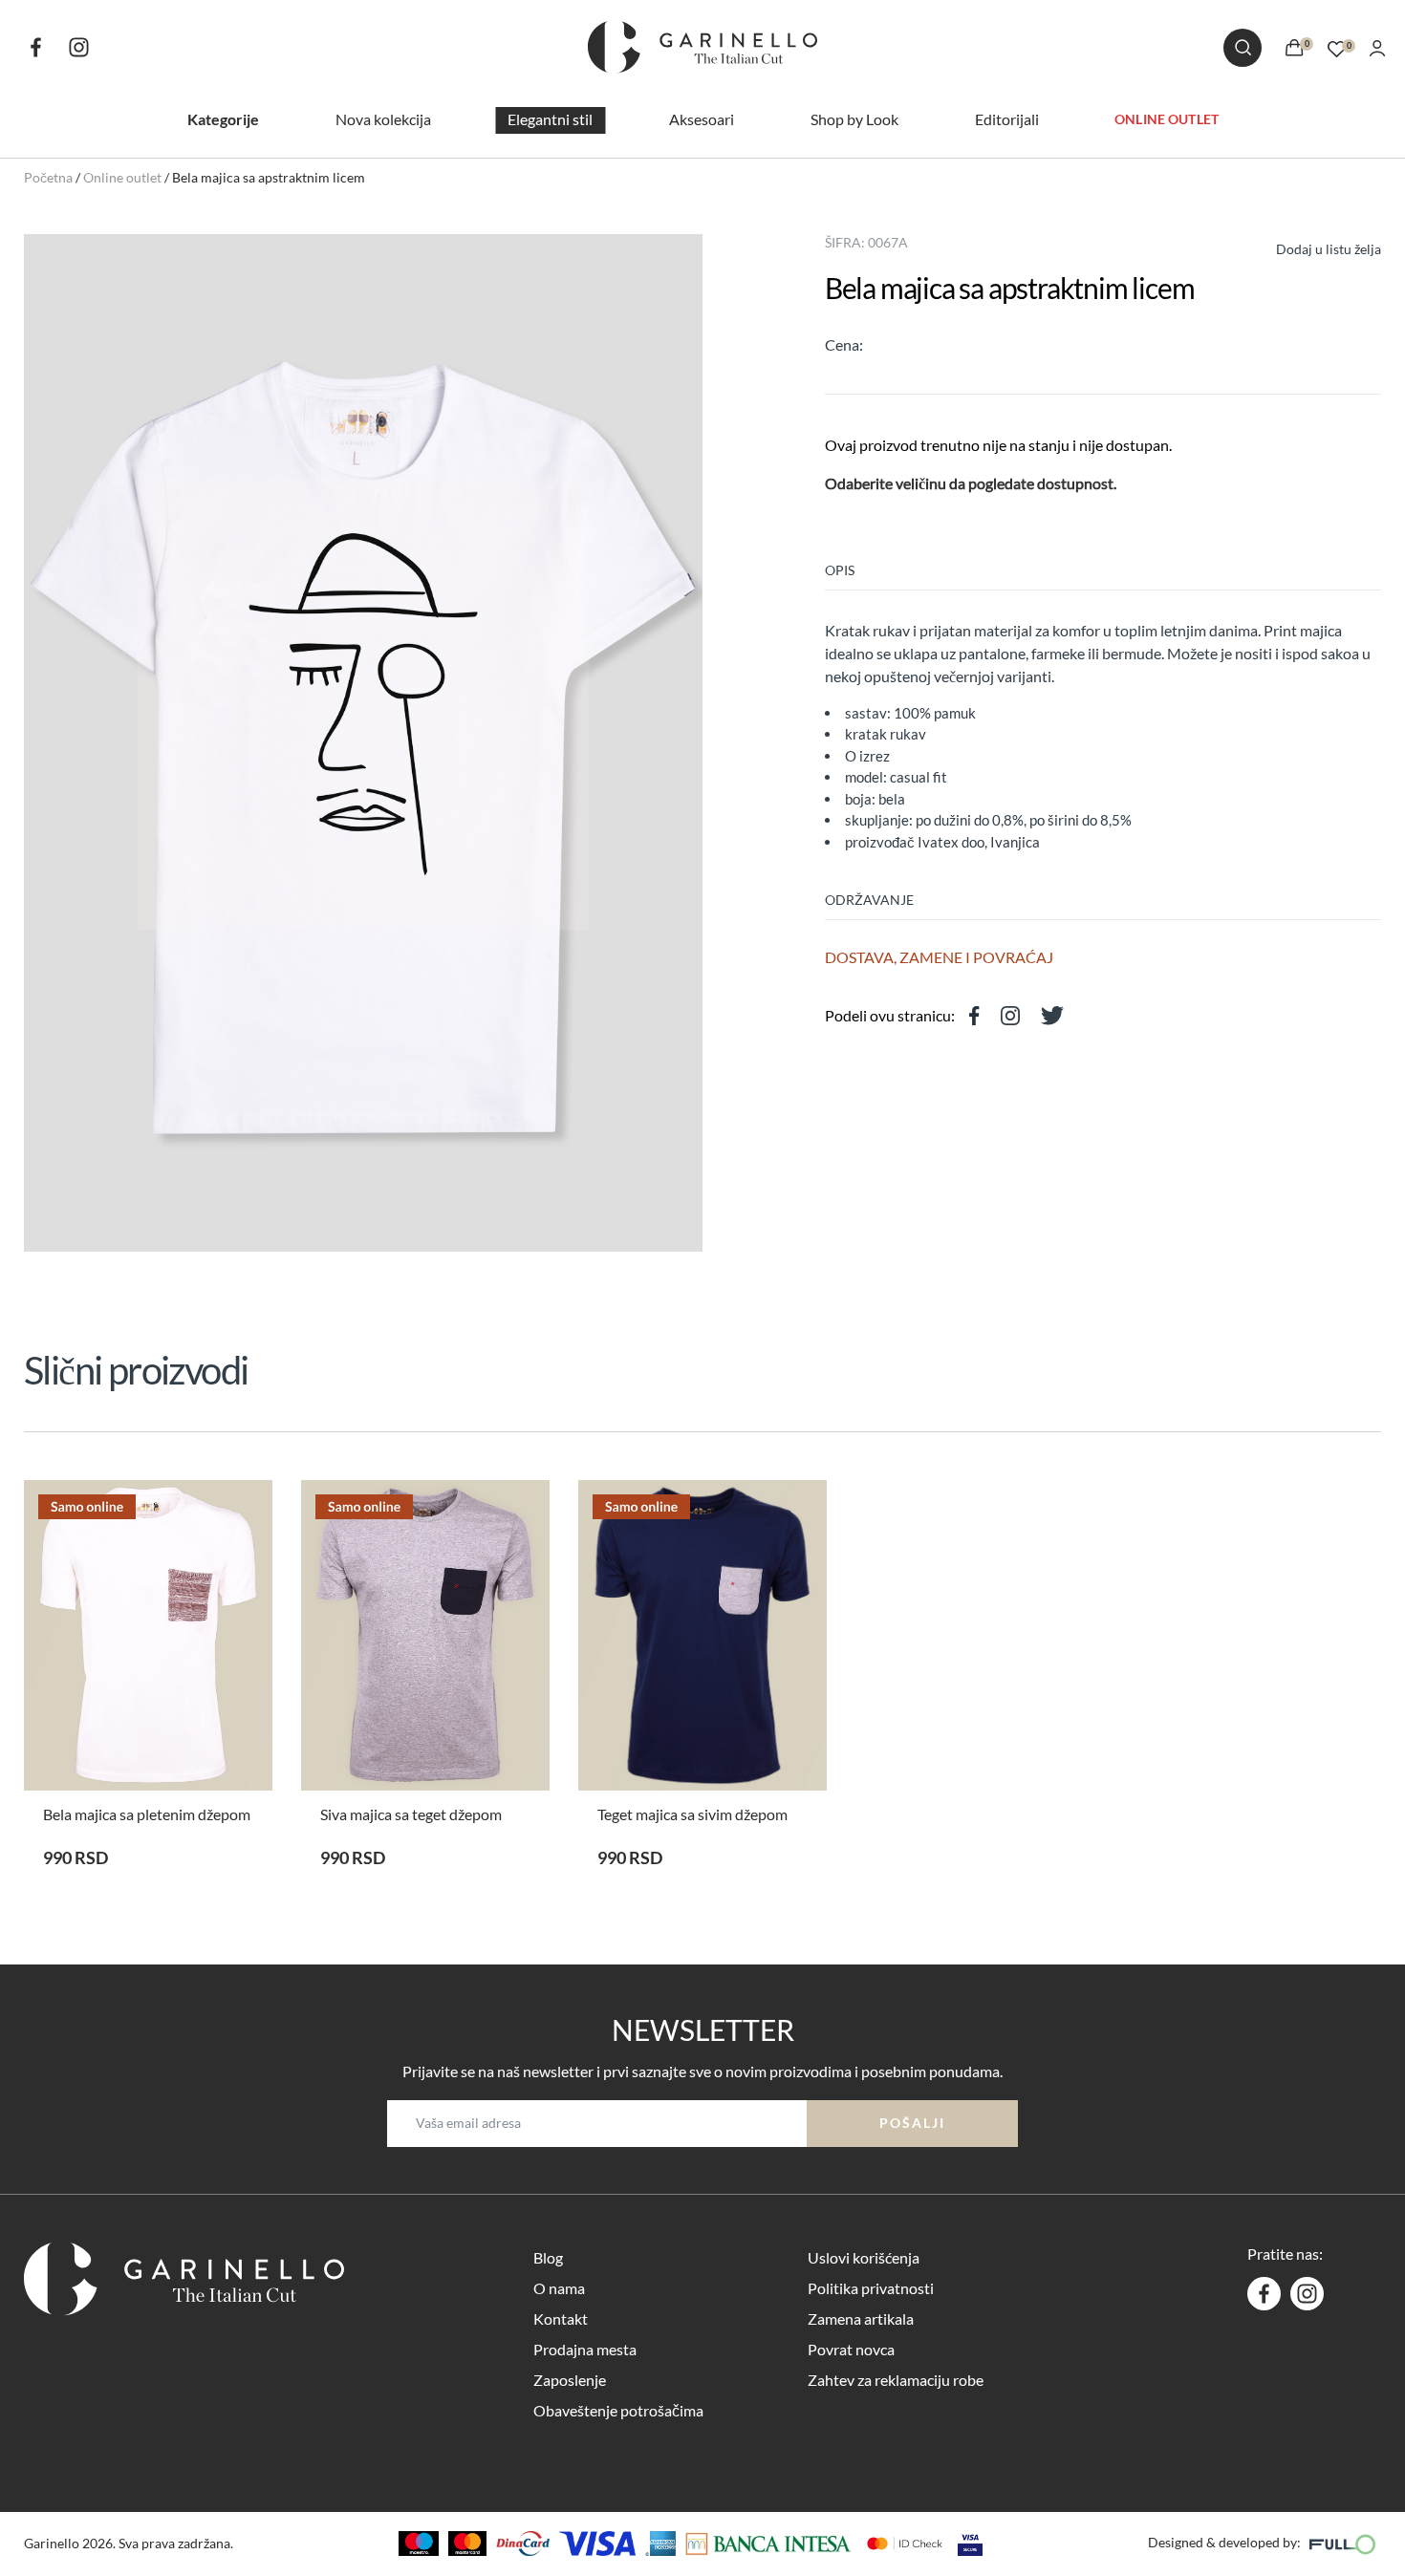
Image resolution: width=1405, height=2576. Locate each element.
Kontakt (561, 2318)
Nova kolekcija (383, 119)
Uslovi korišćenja (864, 2257)
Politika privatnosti (871, 2288)
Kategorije (223, 119)
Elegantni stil (550, 119)
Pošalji (912, 2123)
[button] (1311, 247)
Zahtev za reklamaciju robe (896, 2380)
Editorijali (1007, 119)
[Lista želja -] (1337, 46)
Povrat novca (851, 2349)
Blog (548, 2257)
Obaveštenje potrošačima (618, 2410)
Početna (48, 177)
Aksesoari (702, 119)
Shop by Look (854, 119)
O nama (559, 2288)
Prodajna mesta (585, 2349)
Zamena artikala (861, 2318)
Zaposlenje (570, 2380)
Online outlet (1167, 118)
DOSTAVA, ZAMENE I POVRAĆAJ (939, 957)
